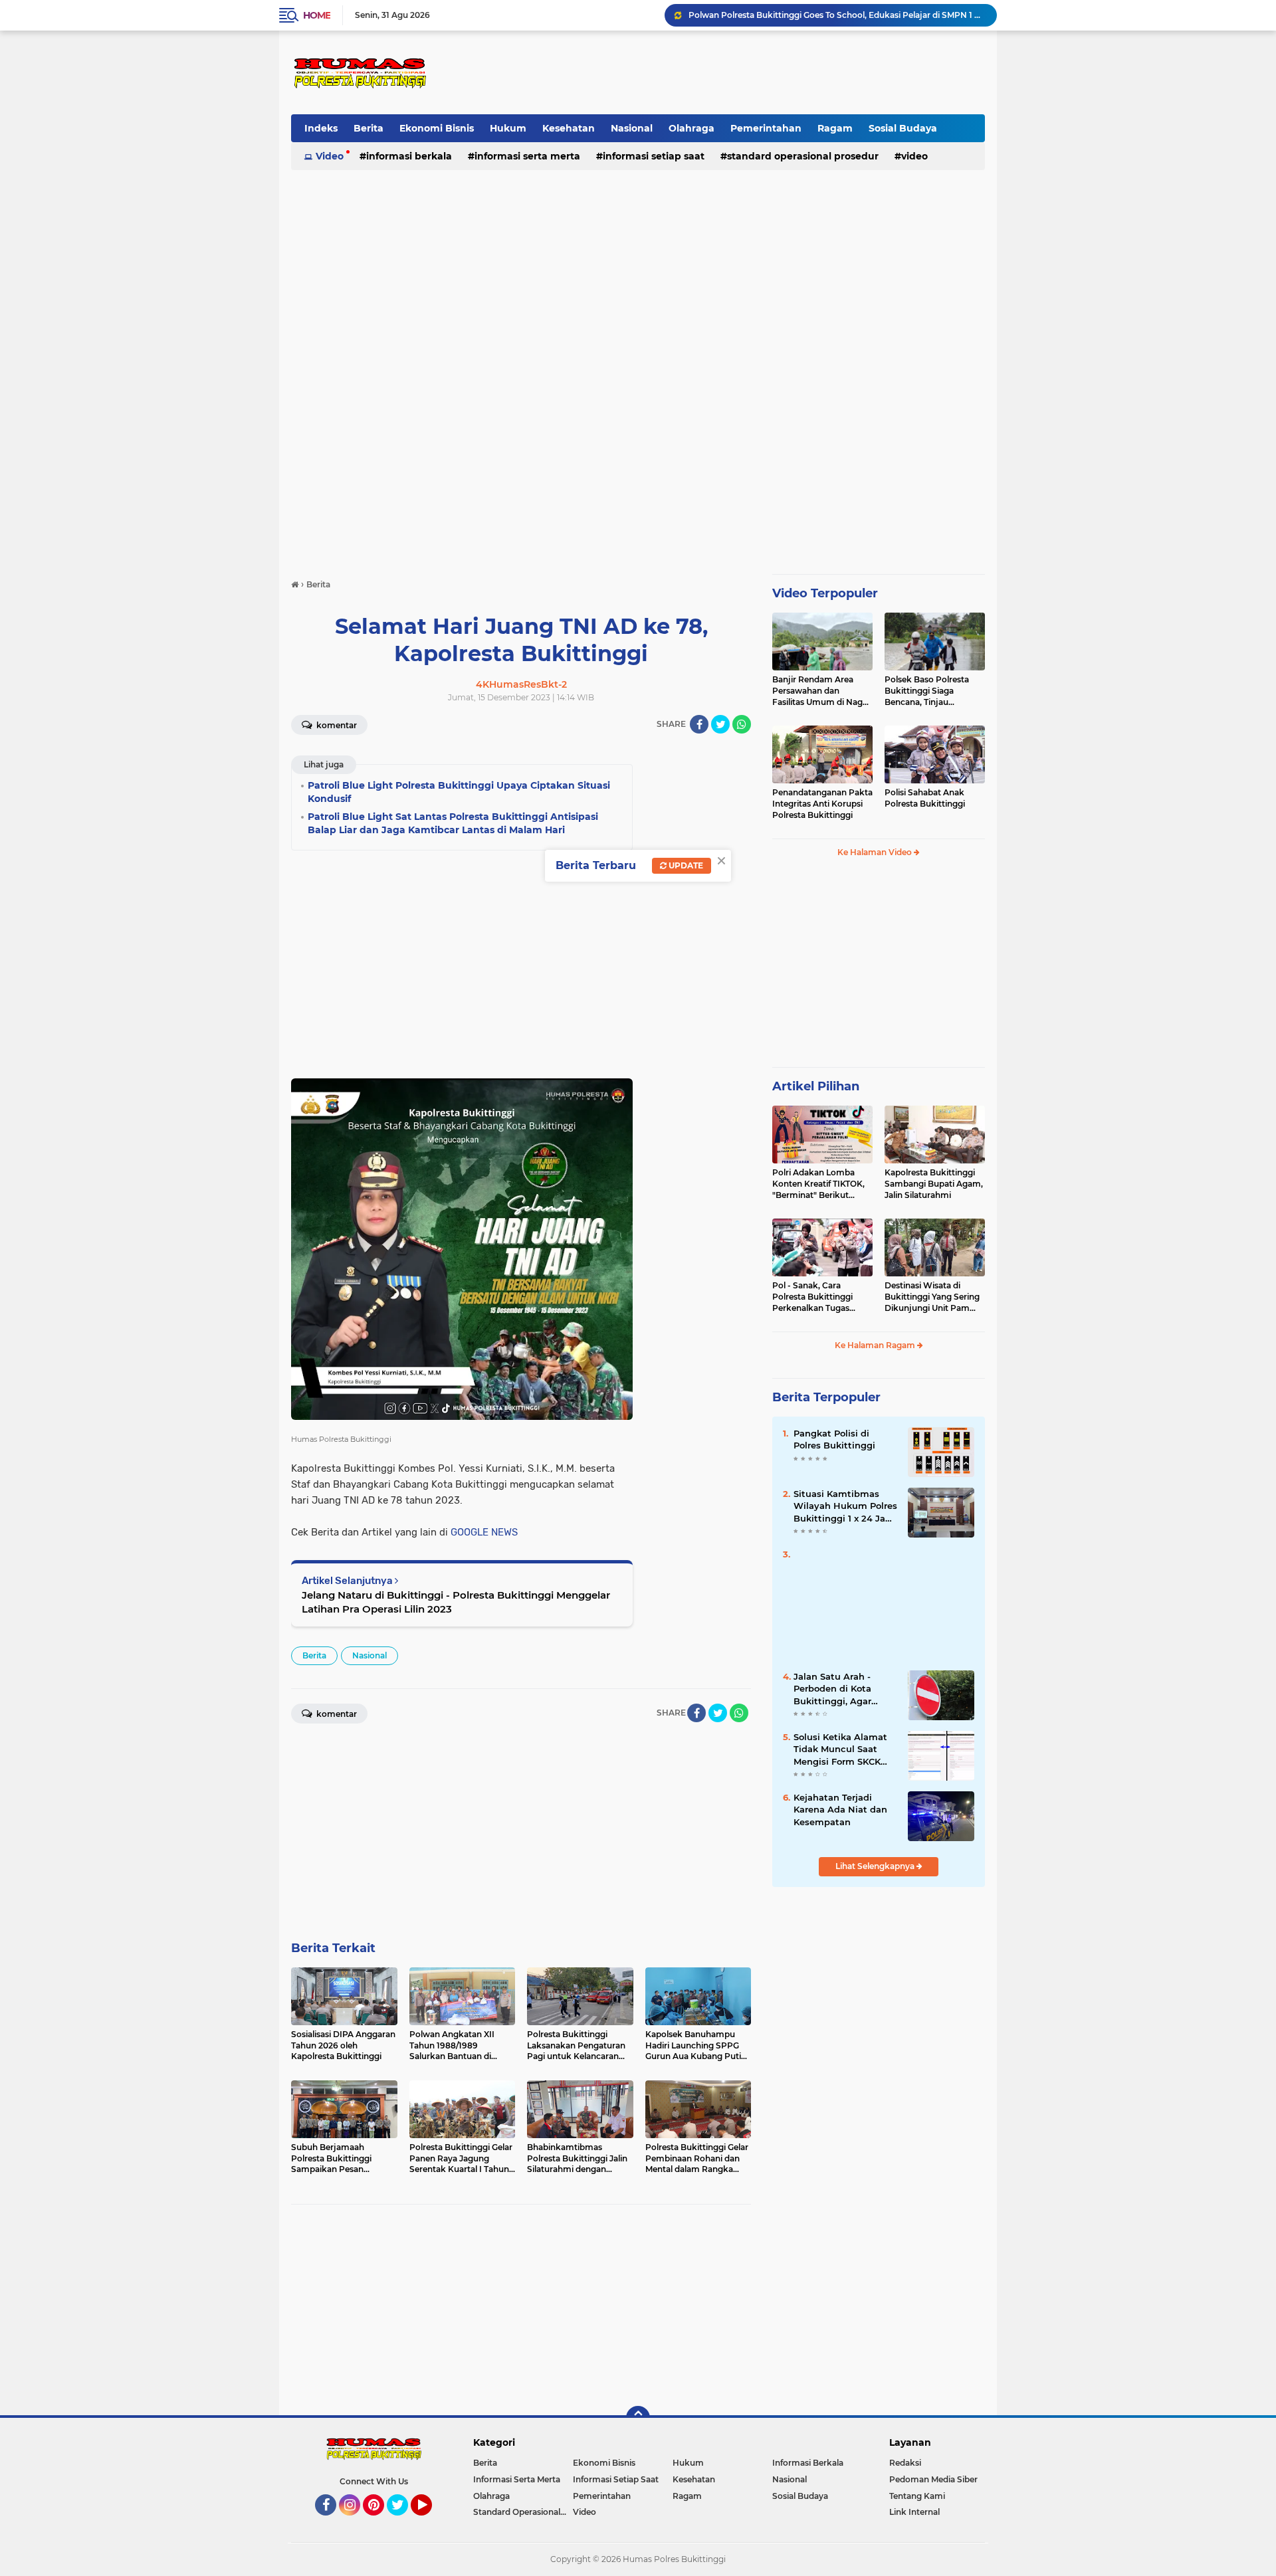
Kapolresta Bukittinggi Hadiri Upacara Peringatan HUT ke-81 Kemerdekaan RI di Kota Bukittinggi (837, 15)
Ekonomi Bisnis (437, 128)
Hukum (508, 128)
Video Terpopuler (825, 593)
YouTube (430, 2522)
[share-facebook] (699, 724)
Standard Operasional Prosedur (803, 156)
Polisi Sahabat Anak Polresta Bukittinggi (925, 798)
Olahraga (691, 128)
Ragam (835, 128)
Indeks (321, 128)
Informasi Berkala (409, 156)
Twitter (403, 2522)
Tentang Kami (917, 2496)
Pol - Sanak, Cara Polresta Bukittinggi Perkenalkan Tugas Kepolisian (812, 1297)
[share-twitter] (720, 724)
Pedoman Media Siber (933, 2479)
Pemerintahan (766, 128)
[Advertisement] (742, 72)
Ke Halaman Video (876, 852)
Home (317, 15)
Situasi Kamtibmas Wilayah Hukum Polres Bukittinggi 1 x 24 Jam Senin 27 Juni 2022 (845, 1506)
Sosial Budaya (903, 128)
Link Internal (914, 2512)
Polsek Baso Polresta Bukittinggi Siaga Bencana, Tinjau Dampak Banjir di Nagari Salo (934, 691)
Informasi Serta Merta (527, 156)
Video (330, 156)
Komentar (336, 725)
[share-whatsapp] (742, 724)
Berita (369, 128)
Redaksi (905, 2463)
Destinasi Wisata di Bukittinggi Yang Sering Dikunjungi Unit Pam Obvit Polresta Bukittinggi (932, 1297)
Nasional (632, 128)
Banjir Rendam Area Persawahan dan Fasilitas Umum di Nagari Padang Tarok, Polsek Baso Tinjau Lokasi (822, 691)
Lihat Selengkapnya (876, 1866)
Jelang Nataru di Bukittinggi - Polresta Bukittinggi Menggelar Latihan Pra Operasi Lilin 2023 (456, 1602)
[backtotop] (638, 2418)
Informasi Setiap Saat (654, 156)
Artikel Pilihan (816, 1086)
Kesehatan (569, 128)
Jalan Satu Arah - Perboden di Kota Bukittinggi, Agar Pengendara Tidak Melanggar (834, 1689)
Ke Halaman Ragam (876, 1345)
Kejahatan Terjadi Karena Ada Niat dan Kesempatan (840, 1809)
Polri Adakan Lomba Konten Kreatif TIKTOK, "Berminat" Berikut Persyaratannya (818, 1184)
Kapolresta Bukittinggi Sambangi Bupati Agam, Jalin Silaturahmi (934, 1184)
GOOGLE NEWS (484, 1532)
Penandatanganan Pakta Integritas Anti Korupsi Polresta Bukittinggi (822, 804)
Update (685, 865)
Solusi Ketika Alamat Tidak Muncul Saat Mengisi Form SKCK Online (840, 1749)
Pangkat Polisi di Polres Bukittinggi (834, 1439)
